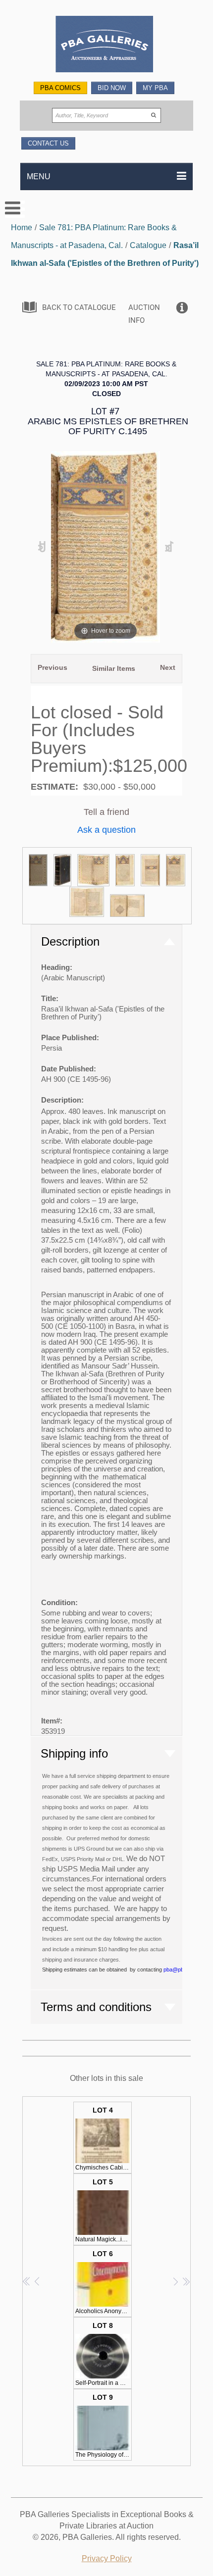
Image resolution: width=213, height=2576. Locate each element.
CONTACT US (48, 143)
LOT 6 (104, 2282)
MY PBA (155, 88)
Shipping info (74, 1753)
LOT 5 (104, 2210)
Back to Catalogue (79, 307)
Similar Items (114, 668)
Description (70, 941)
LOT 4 (104, 2139)
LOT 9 (104, 2426)
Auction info (144, 314)
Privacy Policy (107, 2558)
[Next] (169, 547)
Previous (53, 667)
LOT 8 (104, 2354)
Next (168, 667)
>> (186, 2281)
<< (27, 2281)
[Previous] (42, 547)
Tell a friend (106, 812)
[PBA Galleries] (107, 45)
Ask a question (106, 830)
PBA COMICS (60, 88)
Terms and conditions (96, 2007)
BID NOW (112, 88)
